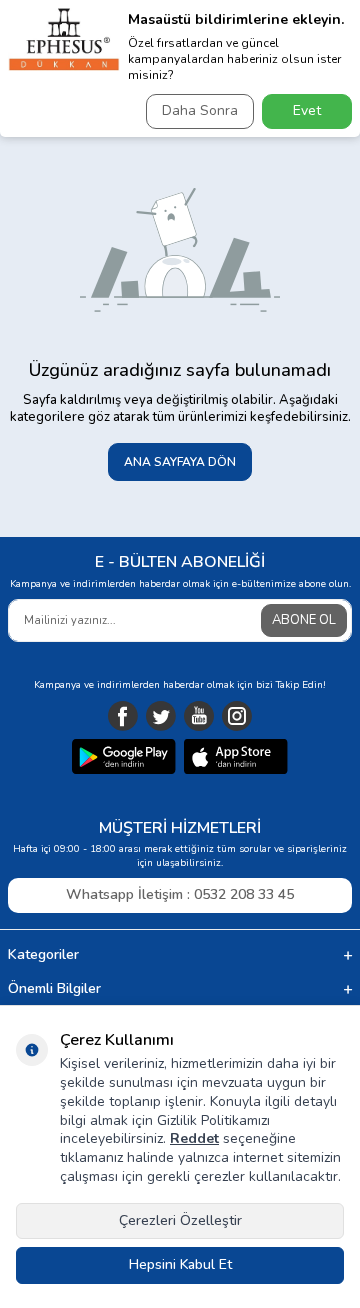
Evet (307, 110)
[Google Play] (124, 759)
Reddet (194, 1138)
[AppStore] (236, 759)
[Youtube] (199, 716)
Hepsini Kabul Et (180, 1264)
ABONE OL (304, 620)
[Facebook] (123, 716)
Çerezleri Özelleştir (180, 1220)
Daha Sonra (200, 110)
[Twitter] (161, 716)
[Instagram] (237, 716)
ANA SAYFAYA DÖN (180, 462)
